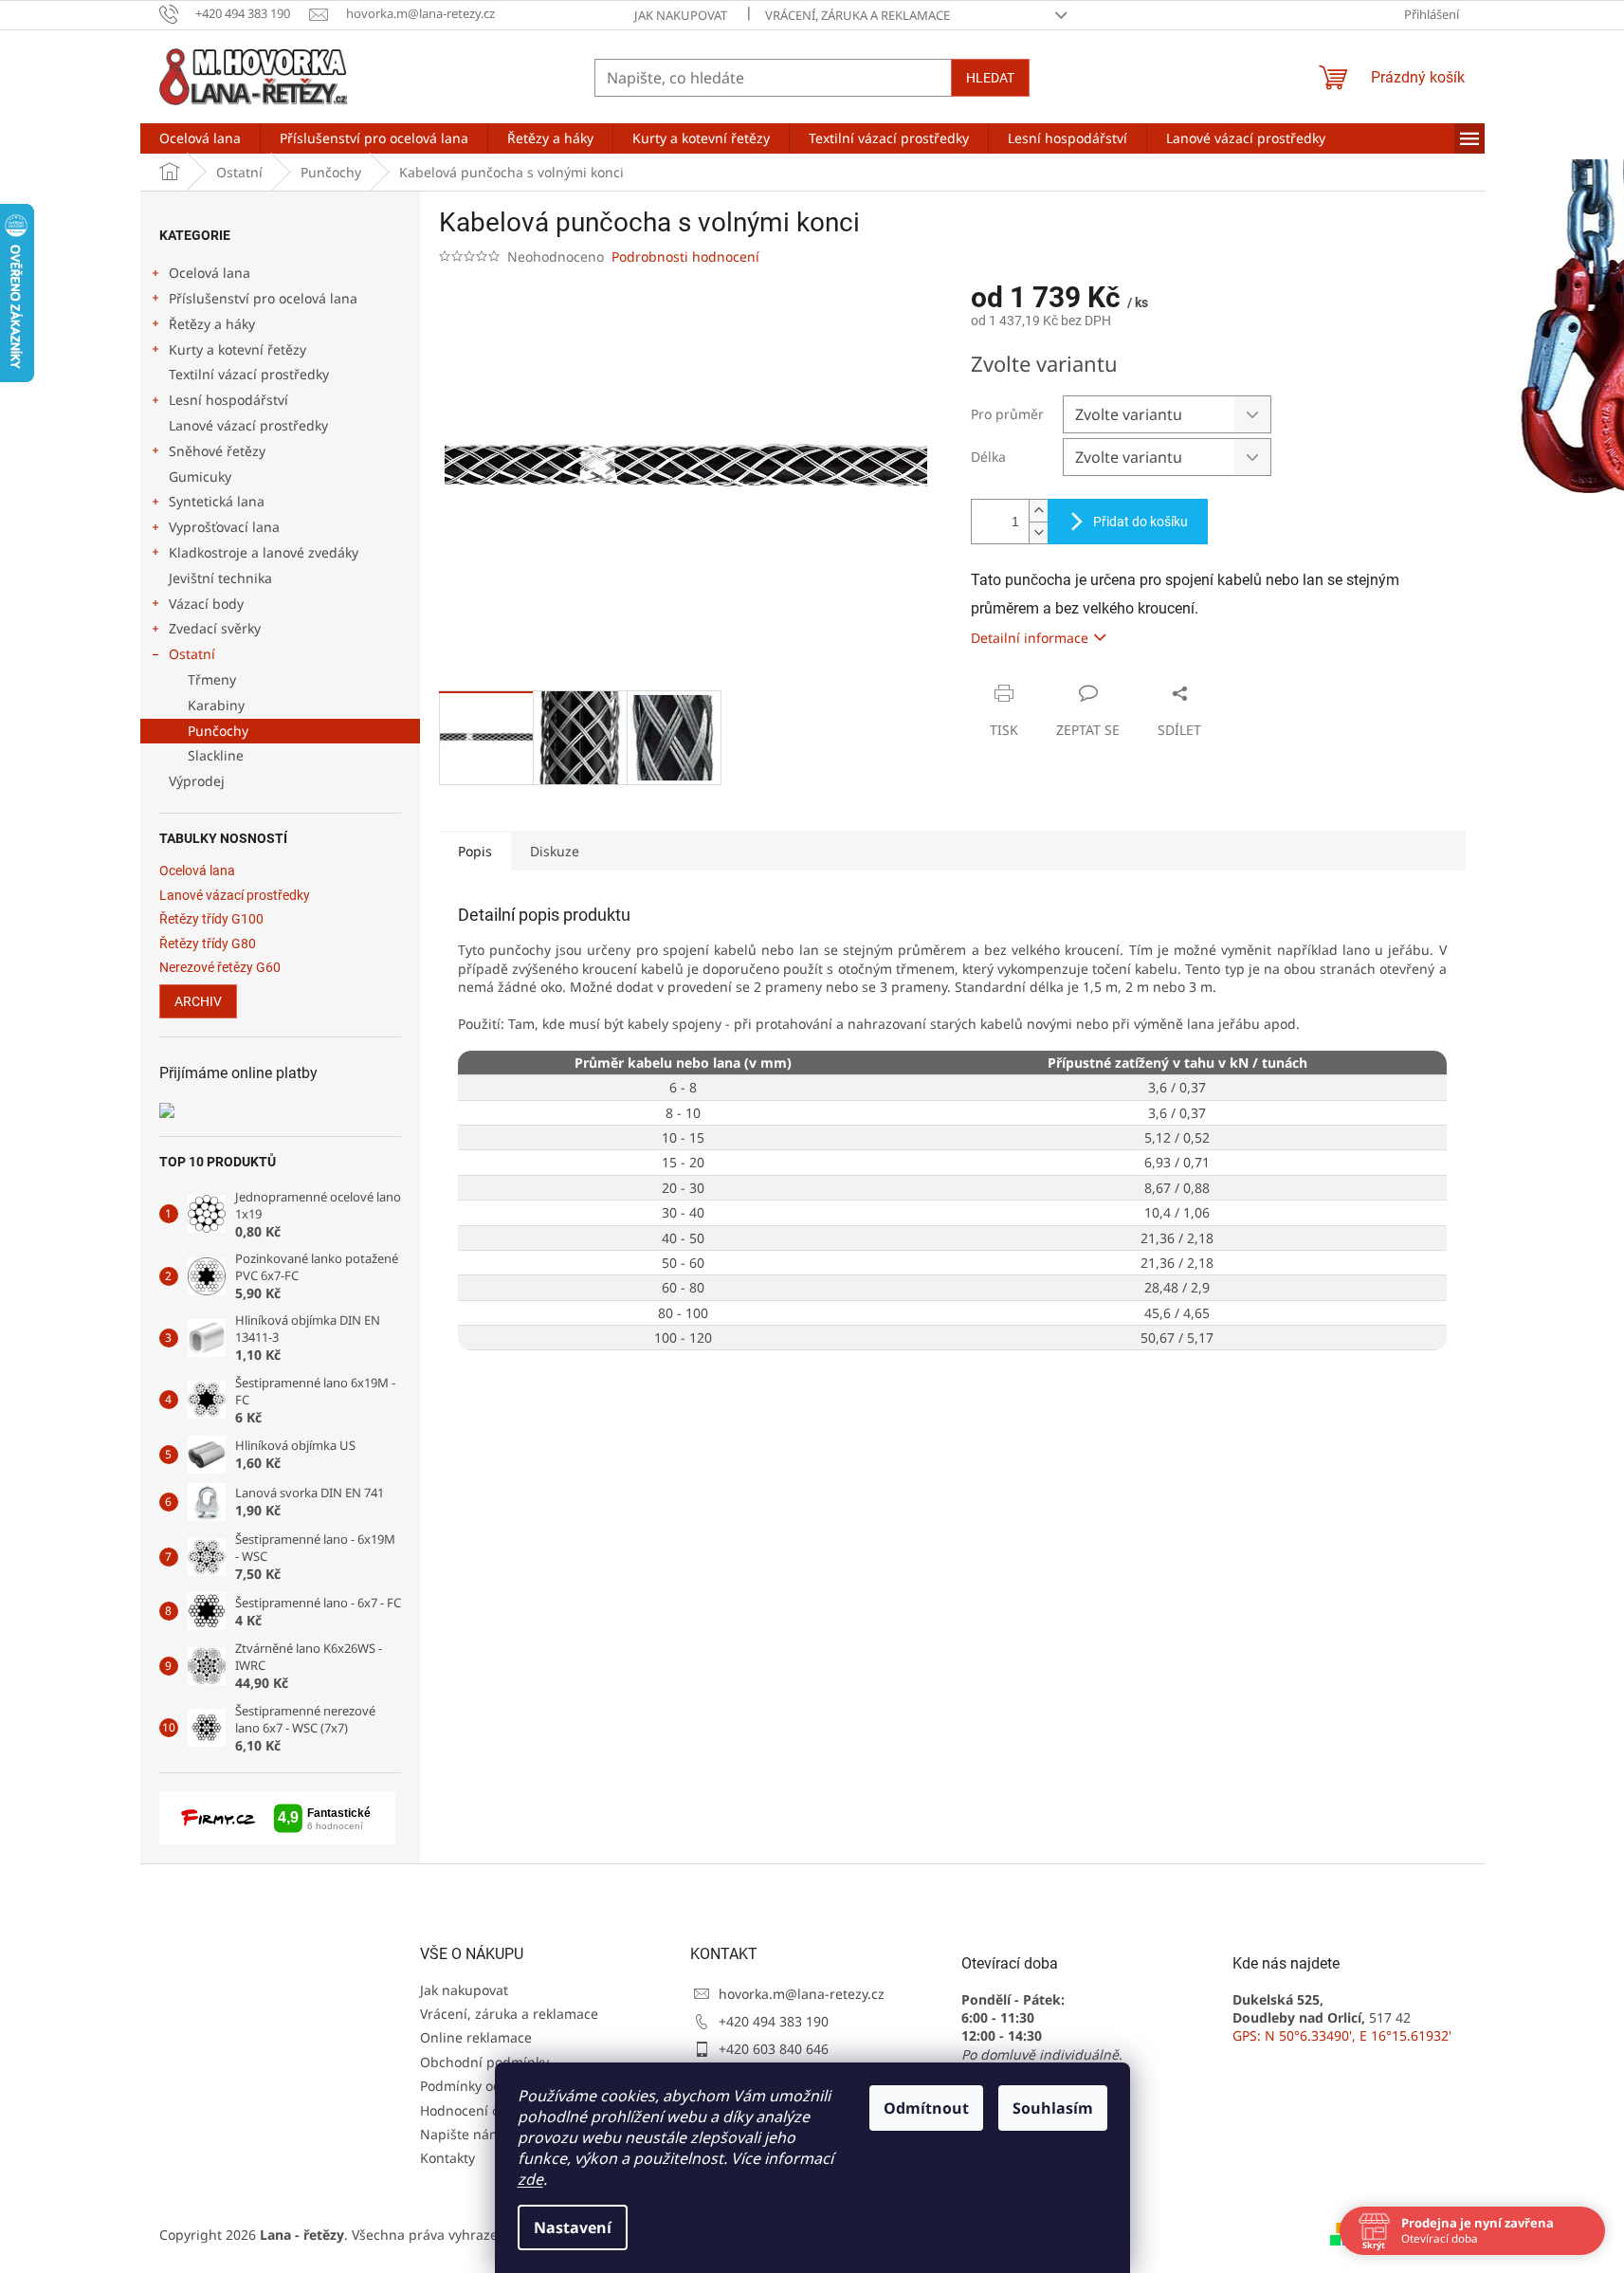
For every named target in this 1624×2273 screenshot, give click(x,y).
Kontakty (447, 2158)
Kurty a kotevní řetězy (237, 349)
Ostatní (192, 654)
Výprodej (197, 781)
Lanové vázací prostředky (248, 425)
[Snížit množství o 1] (1038, 532)
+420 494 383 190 (774, 2021)
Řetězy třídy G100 (211, 919)
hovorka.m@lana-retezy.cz (802, 1994)
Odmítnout (926, 2108)
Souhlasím (1053, 2108)
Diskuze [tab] (555, 851)
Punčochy (218, 731)
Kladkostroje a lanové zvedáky (264, 552)
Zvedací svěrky (215, 628)
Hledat (990, 78)
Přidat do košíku (1140, 522)
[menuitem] (200, 138)
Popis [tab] (475, 851)
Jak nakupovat (681, 15)
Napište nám (461, 2134)
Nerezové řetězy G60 (220, 968)
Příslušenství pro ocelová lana (263, 298)
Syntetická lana (217, 501)
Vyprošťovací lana (224, 527)
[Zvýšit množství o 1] (1038, 511)
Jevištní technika (220, 578)
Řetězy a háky (212, 324)
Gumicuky (200, 477)
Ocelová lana (210, 273)
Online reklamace (476, 2037)
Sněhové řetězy (217, 451)
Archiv (198, 1001)
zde (530, 2179)
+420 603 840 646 (774, 2049)
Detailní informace (1030, 638)
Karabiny (216, 705)
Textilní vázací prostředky (249, 374)
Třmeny (212, 679)
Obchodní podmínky (484, 2062)
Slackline (216, 755)
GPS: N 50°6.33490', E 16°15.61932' (1342, 2035)
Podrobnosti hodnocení (685, 257)
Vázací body (206, 604)
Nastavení (573, 2227)
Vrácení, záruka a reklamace (858, 15)
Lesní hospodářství (228, 400)
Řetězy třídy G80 (208, 944)
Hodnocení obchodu (484, 2110)
